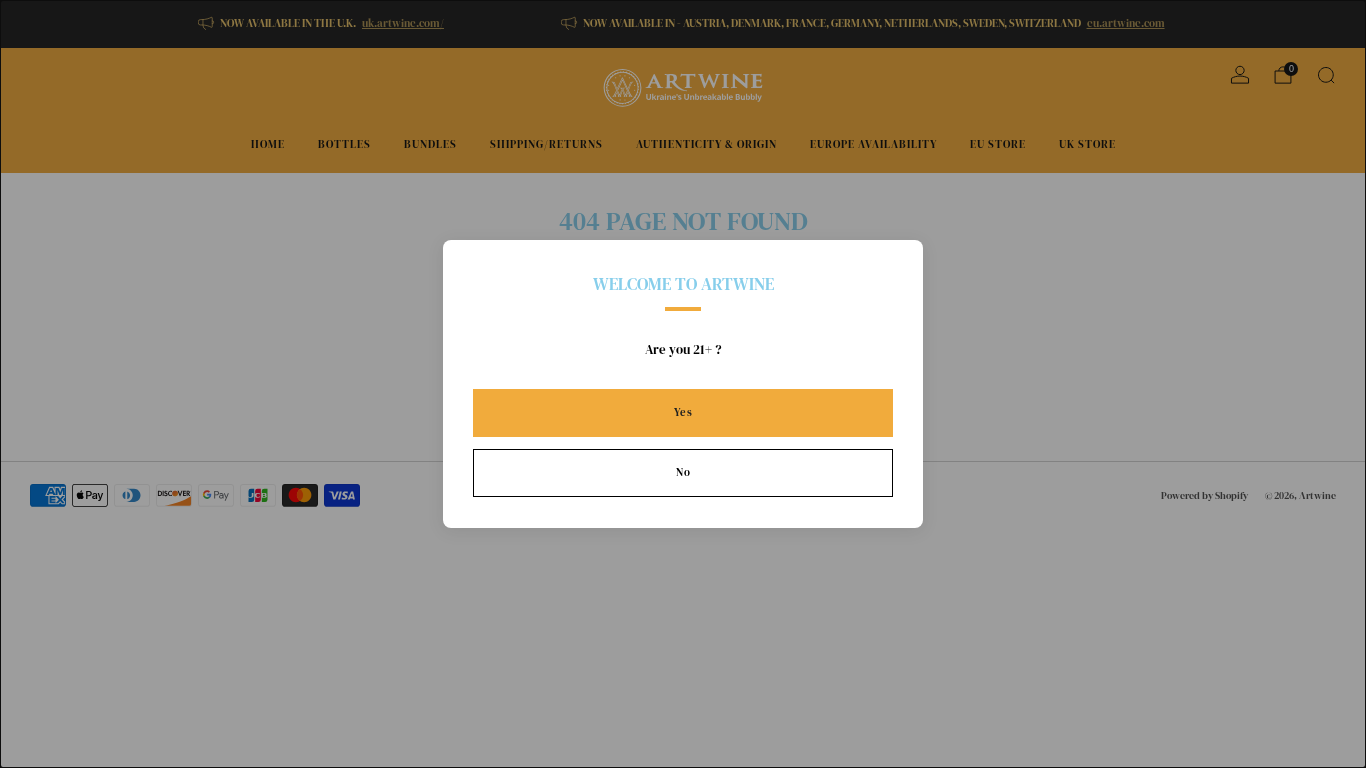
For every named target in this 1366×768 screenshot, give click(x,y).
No (683, 472)
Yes (683, 412)
